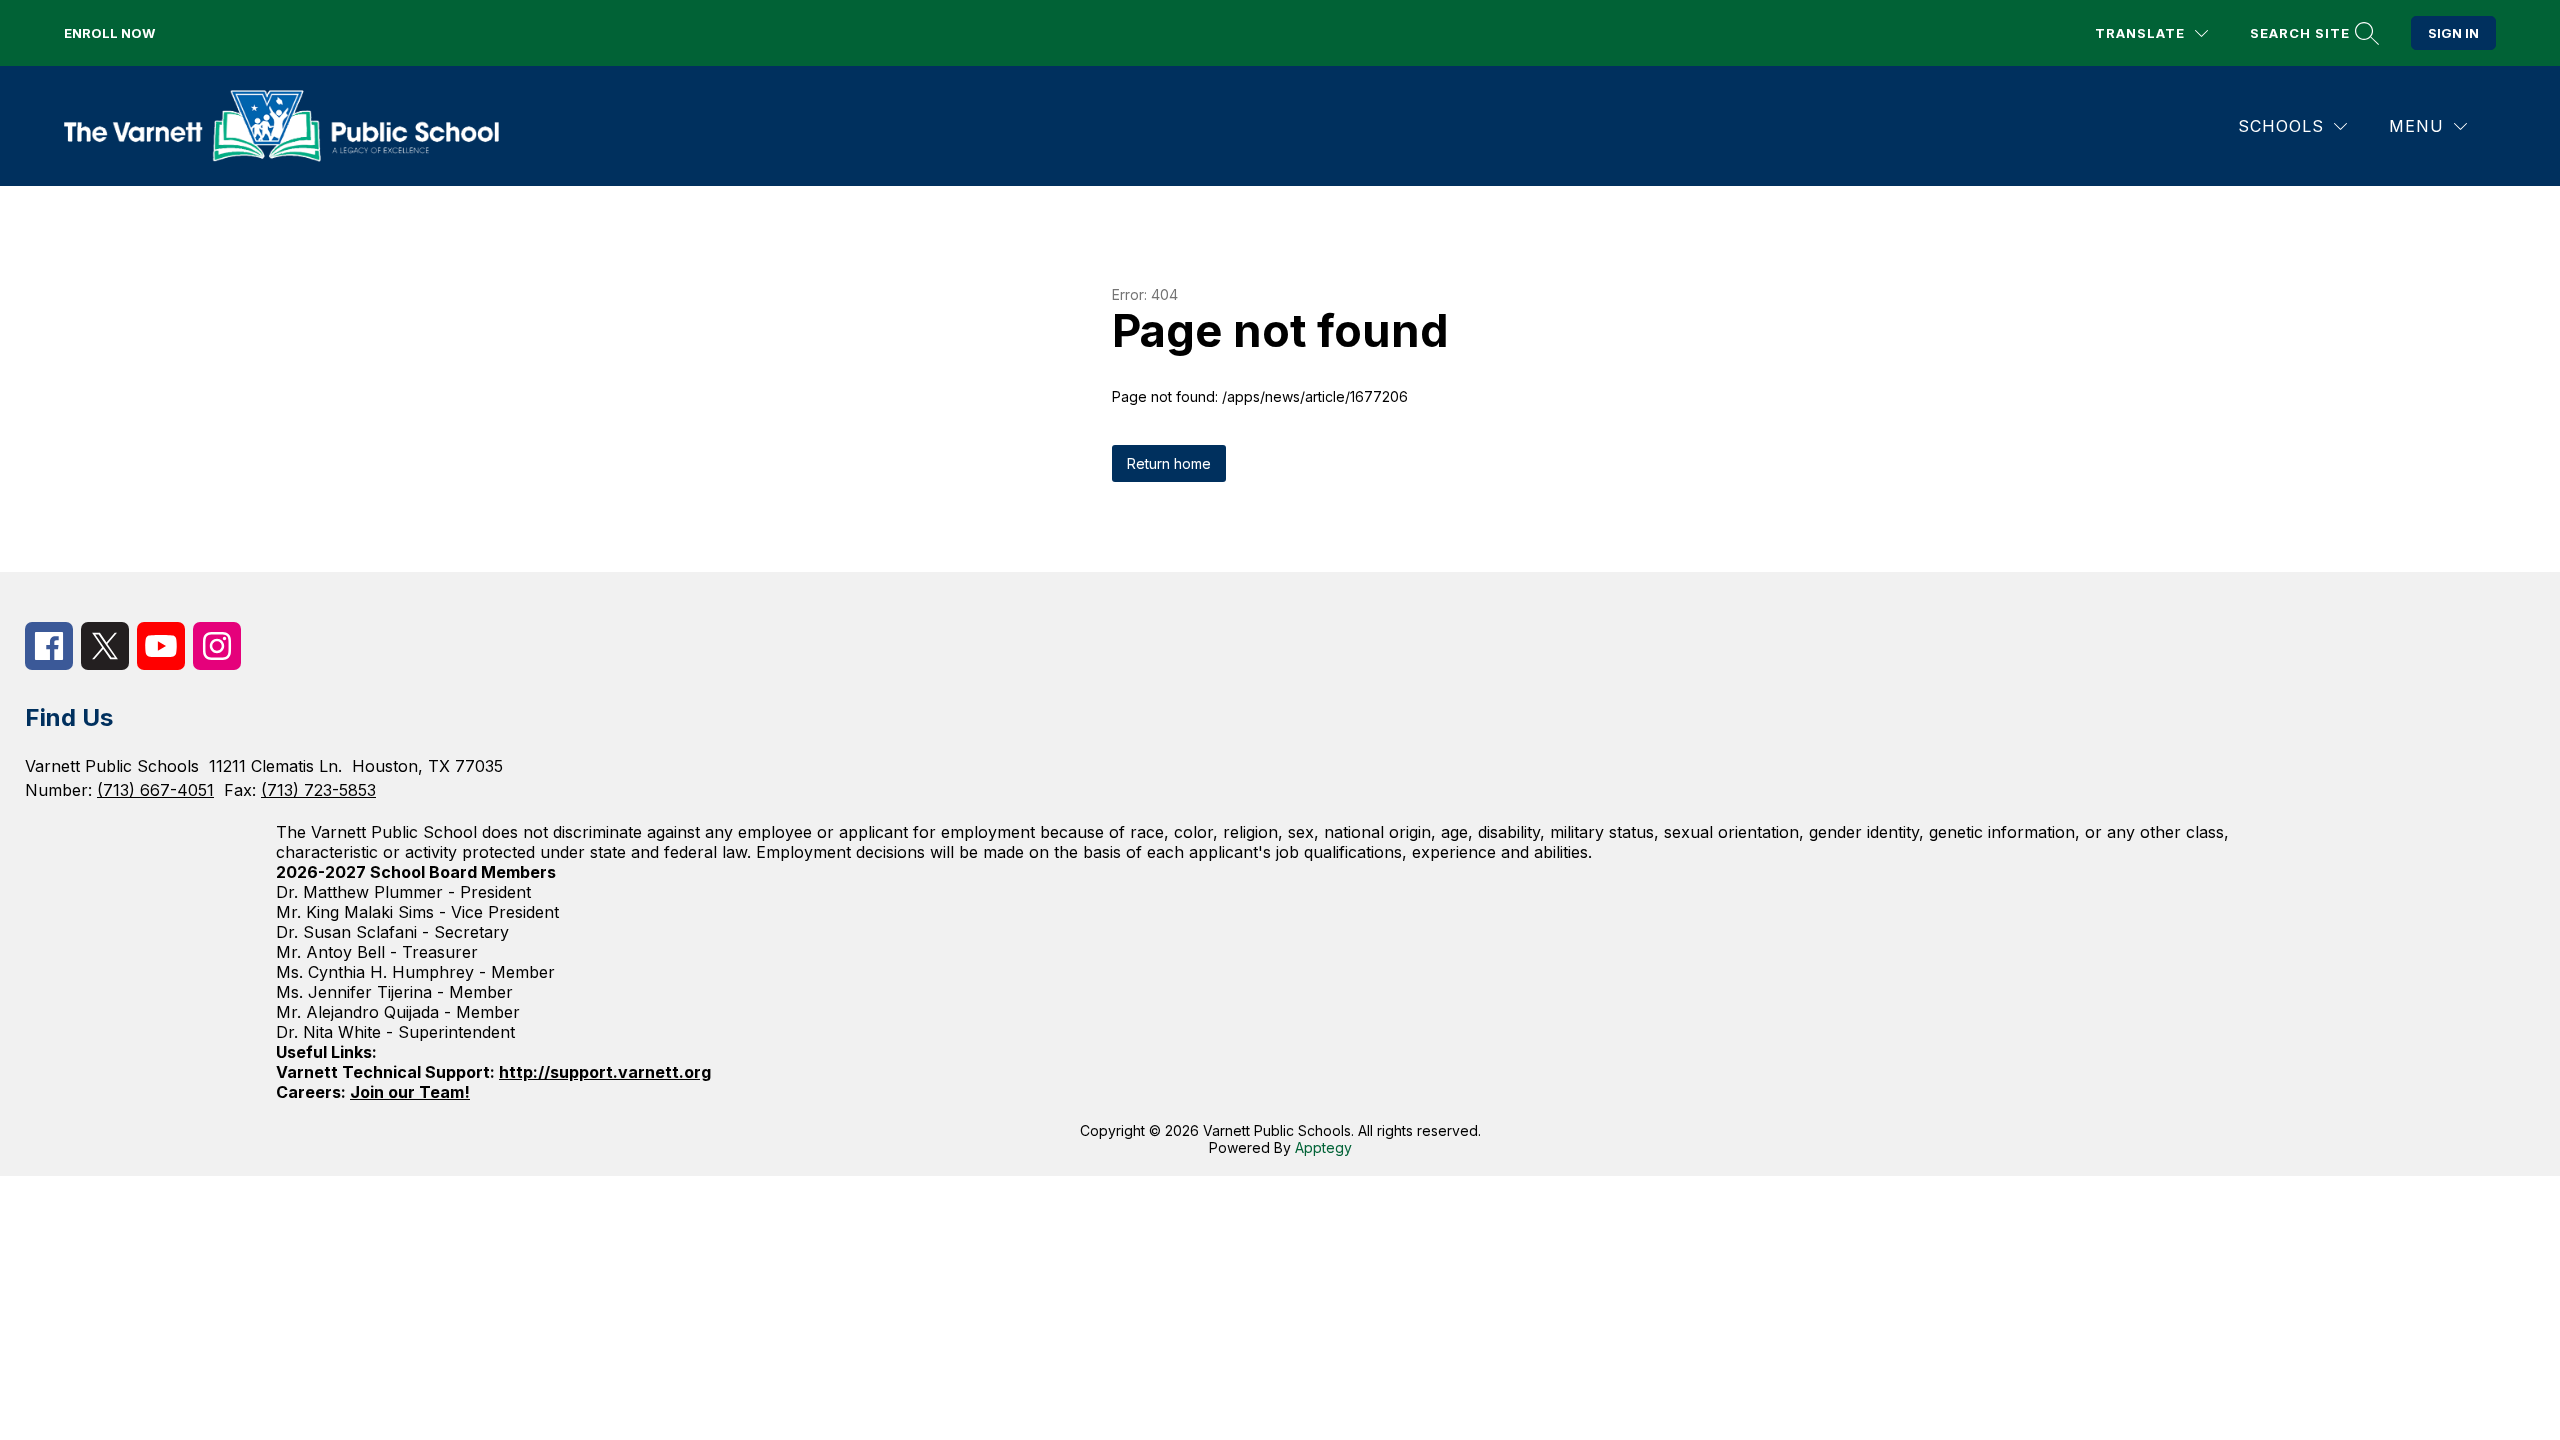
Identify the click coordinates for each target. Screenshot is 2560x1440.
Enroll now (109, 33)
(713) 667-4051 (155, 790)
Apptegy (1323, 1147)
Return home (1169, 463)
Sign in (2453, 33)
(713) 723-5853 (318, 790)
